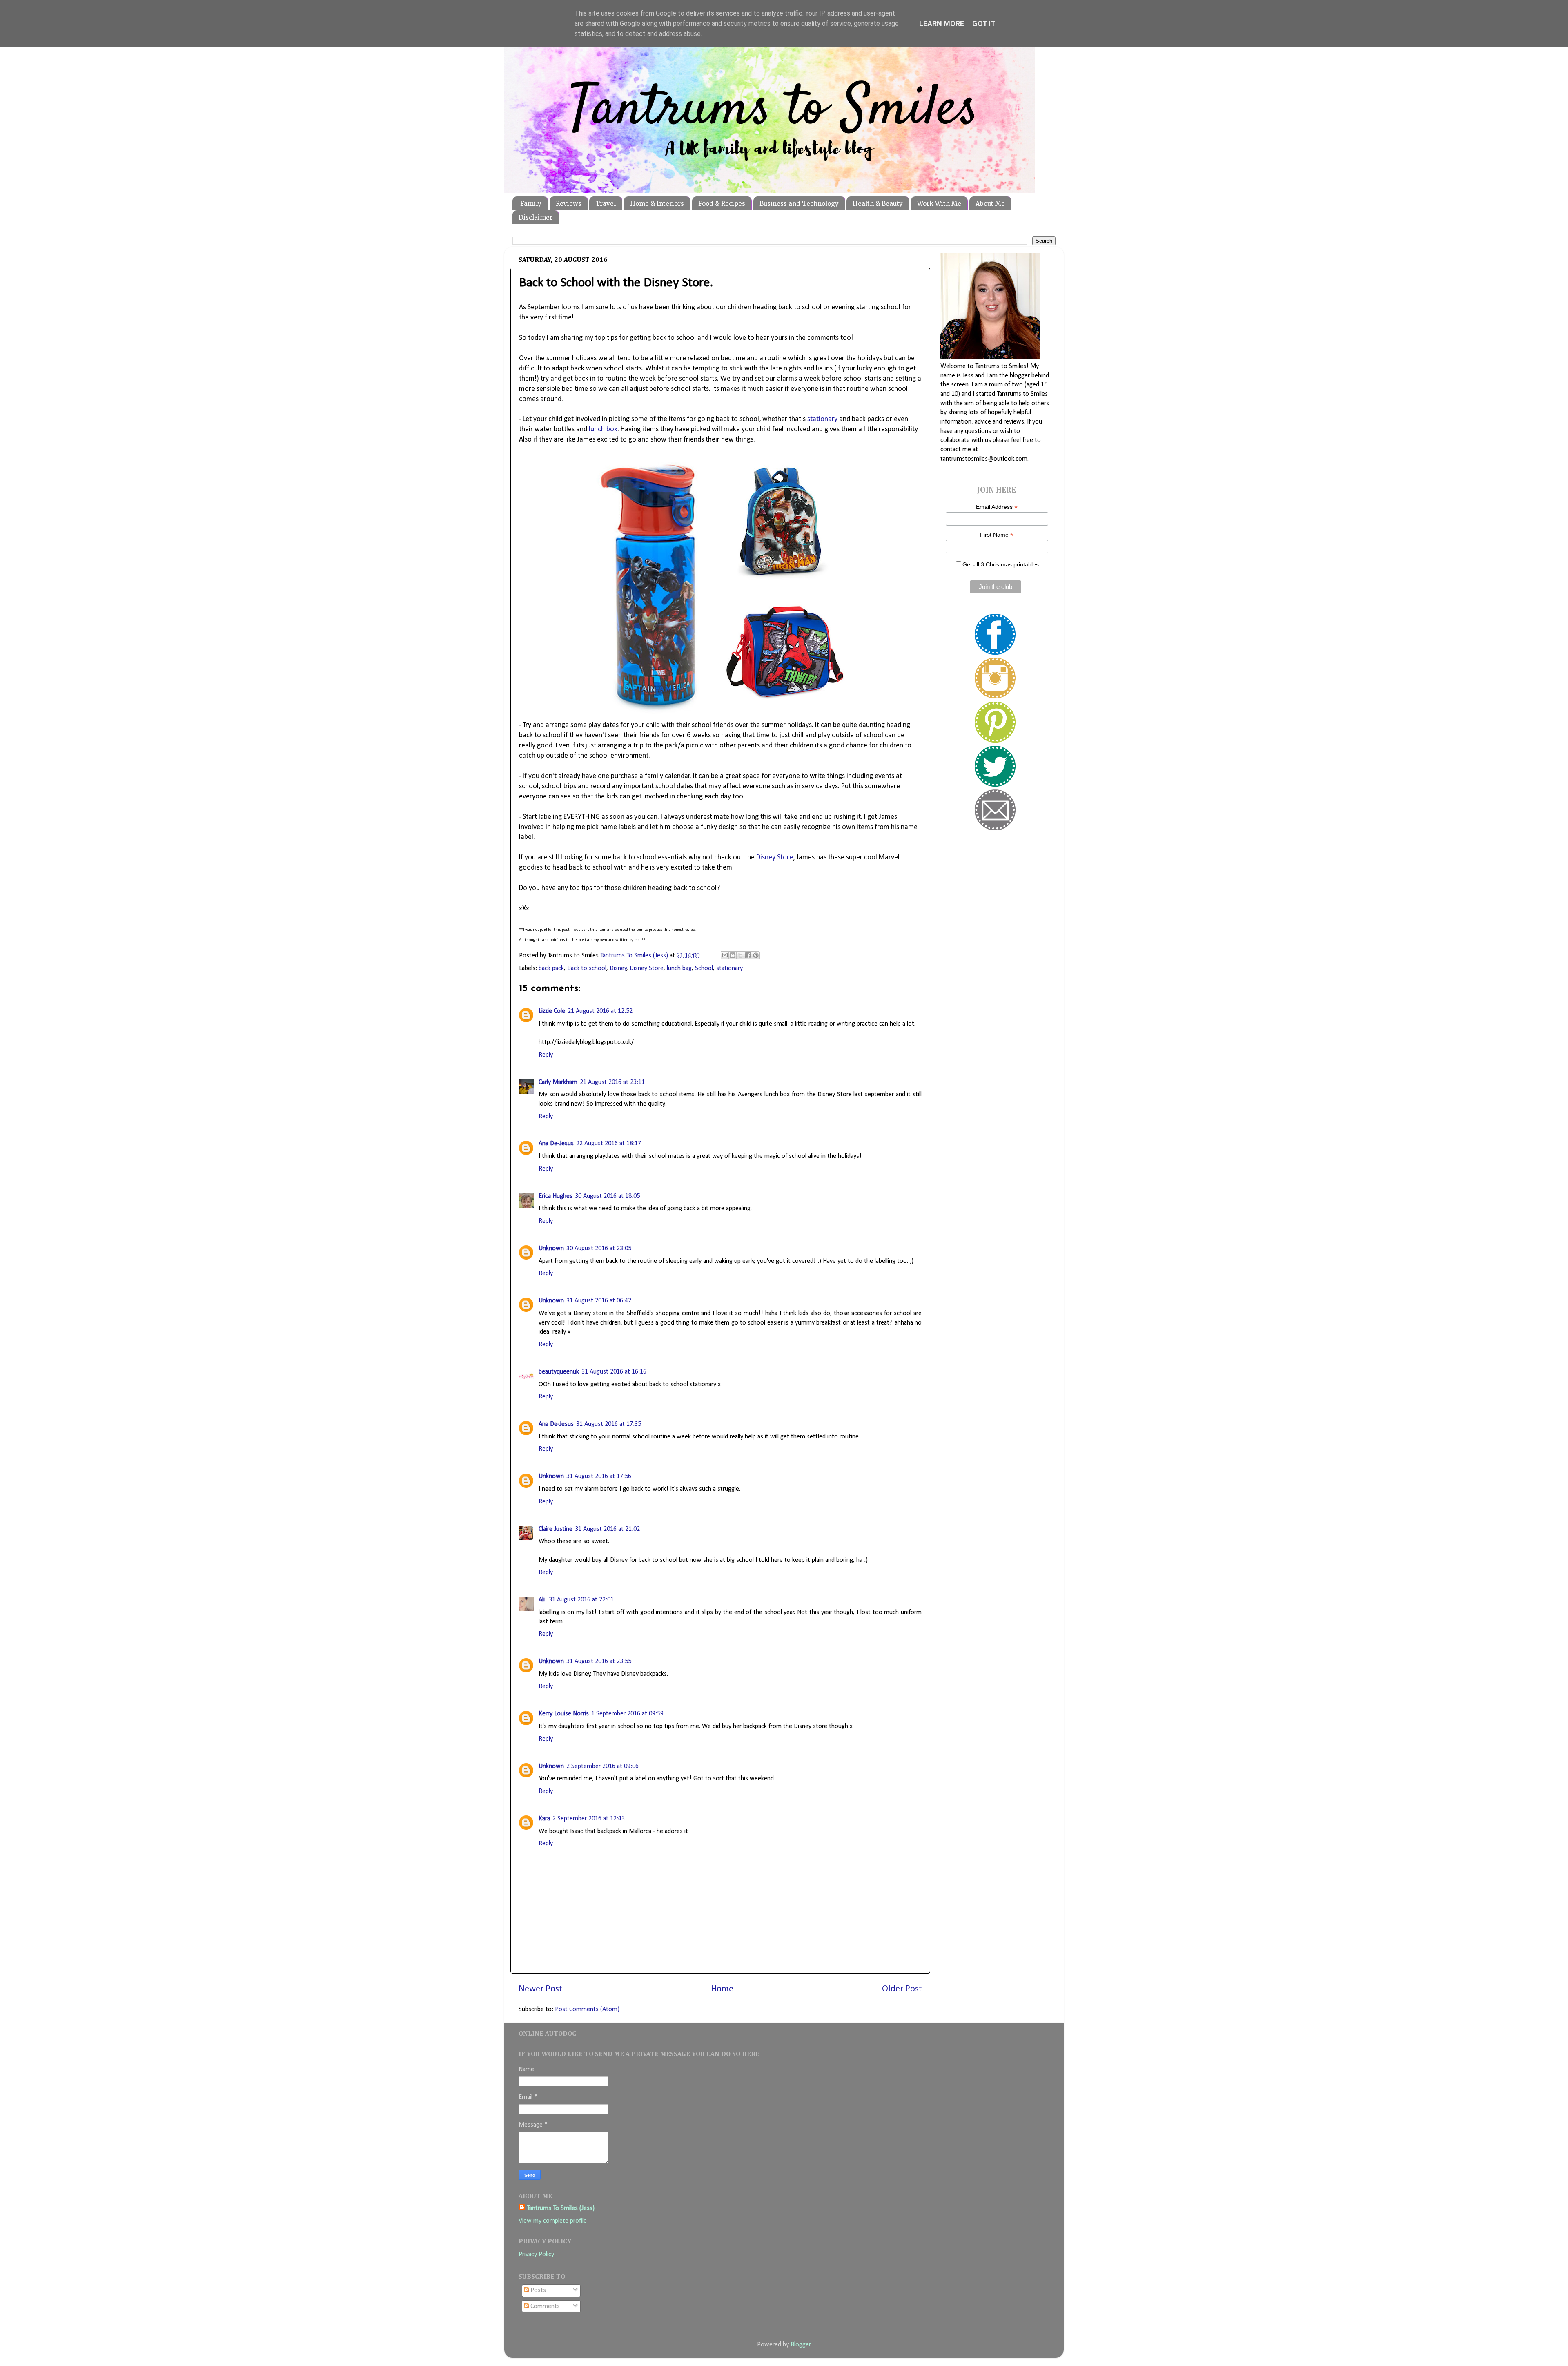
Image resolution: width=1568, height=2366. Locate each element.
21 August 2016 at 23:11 (612, 1082)
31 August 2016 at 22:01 (581, 1600)
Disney (618, 968)
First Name (997, 535)
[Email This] (725, 955)
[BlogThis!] (733, 955)
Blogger (801, 2345)
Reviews (569, 204)
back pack (551, 968)
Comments (544, 2306)
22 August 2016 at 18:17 (609, 1144)
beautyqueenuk (559, 1372)
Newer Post (540, 1989)
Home (722, 1989)
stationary (822, 419)
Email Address (997, 507)
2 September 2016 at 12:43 (589, 1819)
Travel (606, 204)
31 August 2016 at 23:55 (599, 1661)
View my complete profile (553, 2221)
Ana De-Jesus (556, 1144)
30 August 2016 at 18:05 (607, 1196)
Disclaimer (536, 217)
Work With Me (939, 204)
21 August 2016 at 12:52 (600, 1011)
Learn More (942, 23)
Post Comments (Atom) (587, 2009)
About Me (990, 204)
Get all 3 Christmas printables (1001, 564)
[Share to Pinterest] (756, 955)
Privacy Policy (536, 2255)
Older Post (902, 1989)
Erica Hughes (556, 1196)
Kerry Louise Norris (564, 1714)
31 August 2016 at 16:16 (614, 1372)
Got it (984, 23)
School (704, 968)
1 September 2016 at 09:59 (627, 1714)
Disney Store (775, 857)
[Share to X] (740, 955)
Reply (546, 1055)
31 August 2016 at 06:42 (599, 1301)
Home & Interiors (657, 204)
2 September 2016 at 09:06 (602, 1766)
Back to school (587, 968)
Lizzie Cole (552, 1011)
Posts (537, 2290)
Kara (544, 1819)
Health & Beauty (878, 204)
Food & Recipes (722, 204)
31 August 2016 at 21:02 (607, 1529)
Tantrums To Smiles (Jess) (561, 2208)
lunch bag (679, 968)
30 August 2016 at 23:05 (599, 1249)
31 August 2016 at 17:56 (599, 1476)
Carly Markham (558, 1082)
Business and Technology (799, 204)
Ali (542, 1600)
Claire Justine (556, 1529)
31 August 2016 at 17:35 (609, 1424)
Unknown (551, 1249)
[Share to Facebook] (748, 955)
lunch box (603, 429)
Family (531, 204)
